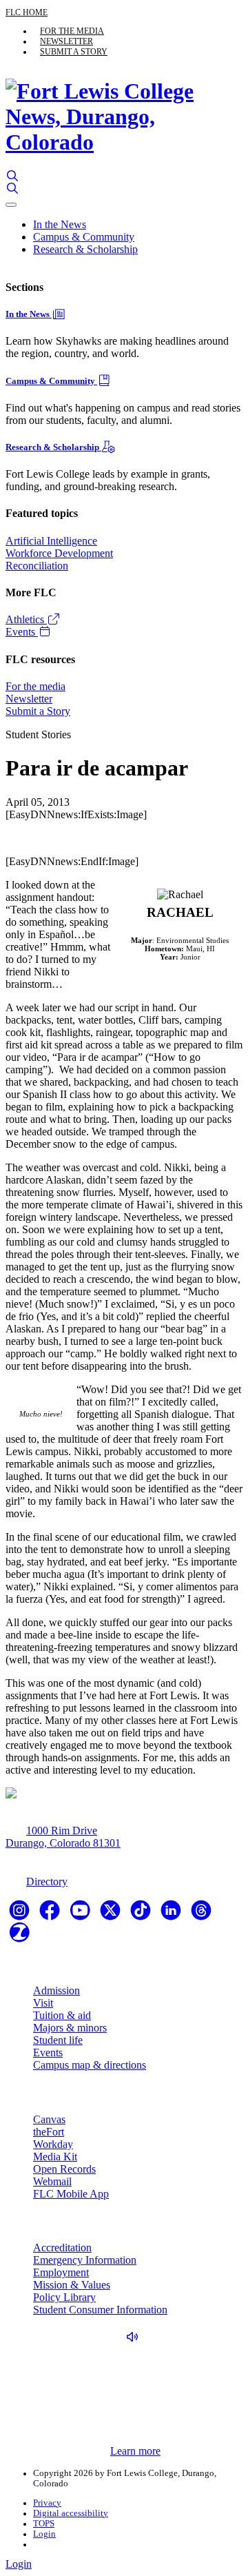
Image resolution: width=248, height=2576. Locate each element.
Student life (58, 2040)
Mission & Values (72, 2285)
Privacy (47, 2503)
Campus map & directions (90, 2065)
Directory (47, 1882)
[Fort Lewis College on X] (112, 1915)
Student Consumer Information (100, 2310)
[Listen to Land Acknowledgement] (136, 2337)
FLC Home (27, 12)
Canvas (49, 2119)
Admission (56, 1990)
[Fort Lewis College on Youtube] (81, 1915)
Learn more (135, 2451)
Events (22, 632)
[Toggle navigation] (11, 205)
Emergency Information (85, 2260)
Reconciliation (37, 566)
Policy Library (64, 2297)
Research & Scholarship (85, 249)
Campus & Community (84, 237)
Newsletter (66, 41)
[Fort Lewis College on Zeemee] (19, 1937)
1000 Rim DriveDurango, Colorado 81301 (63, 1837)
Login (44, 2534)
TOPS (44, 2524)
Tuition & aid (62, 2015)
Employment (61, 2272)
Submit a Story (74, 52)
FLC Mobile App (71, 2194)
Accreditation (62, 2248)
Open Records (64, 2169)
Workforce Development (59, 553)
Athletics (26, 619)
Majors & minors (70, 2028)
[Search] (12, 176)
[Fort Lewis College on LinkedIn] (172, 1915)
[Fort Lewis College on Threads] (201, 1915)
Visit (43, 2003)
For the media (72, 31)
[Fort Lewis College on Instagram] (21, 1915)
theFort (49, 2132)
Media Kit (55, 2157)
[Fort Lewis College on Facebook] (51, 1915)
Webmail (52, 2181)
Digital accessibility (71, 2513)
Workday (53, 2144)
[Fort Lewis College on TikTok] (142, 1915)
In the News (60, 224)
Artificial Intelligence (51, 541)
